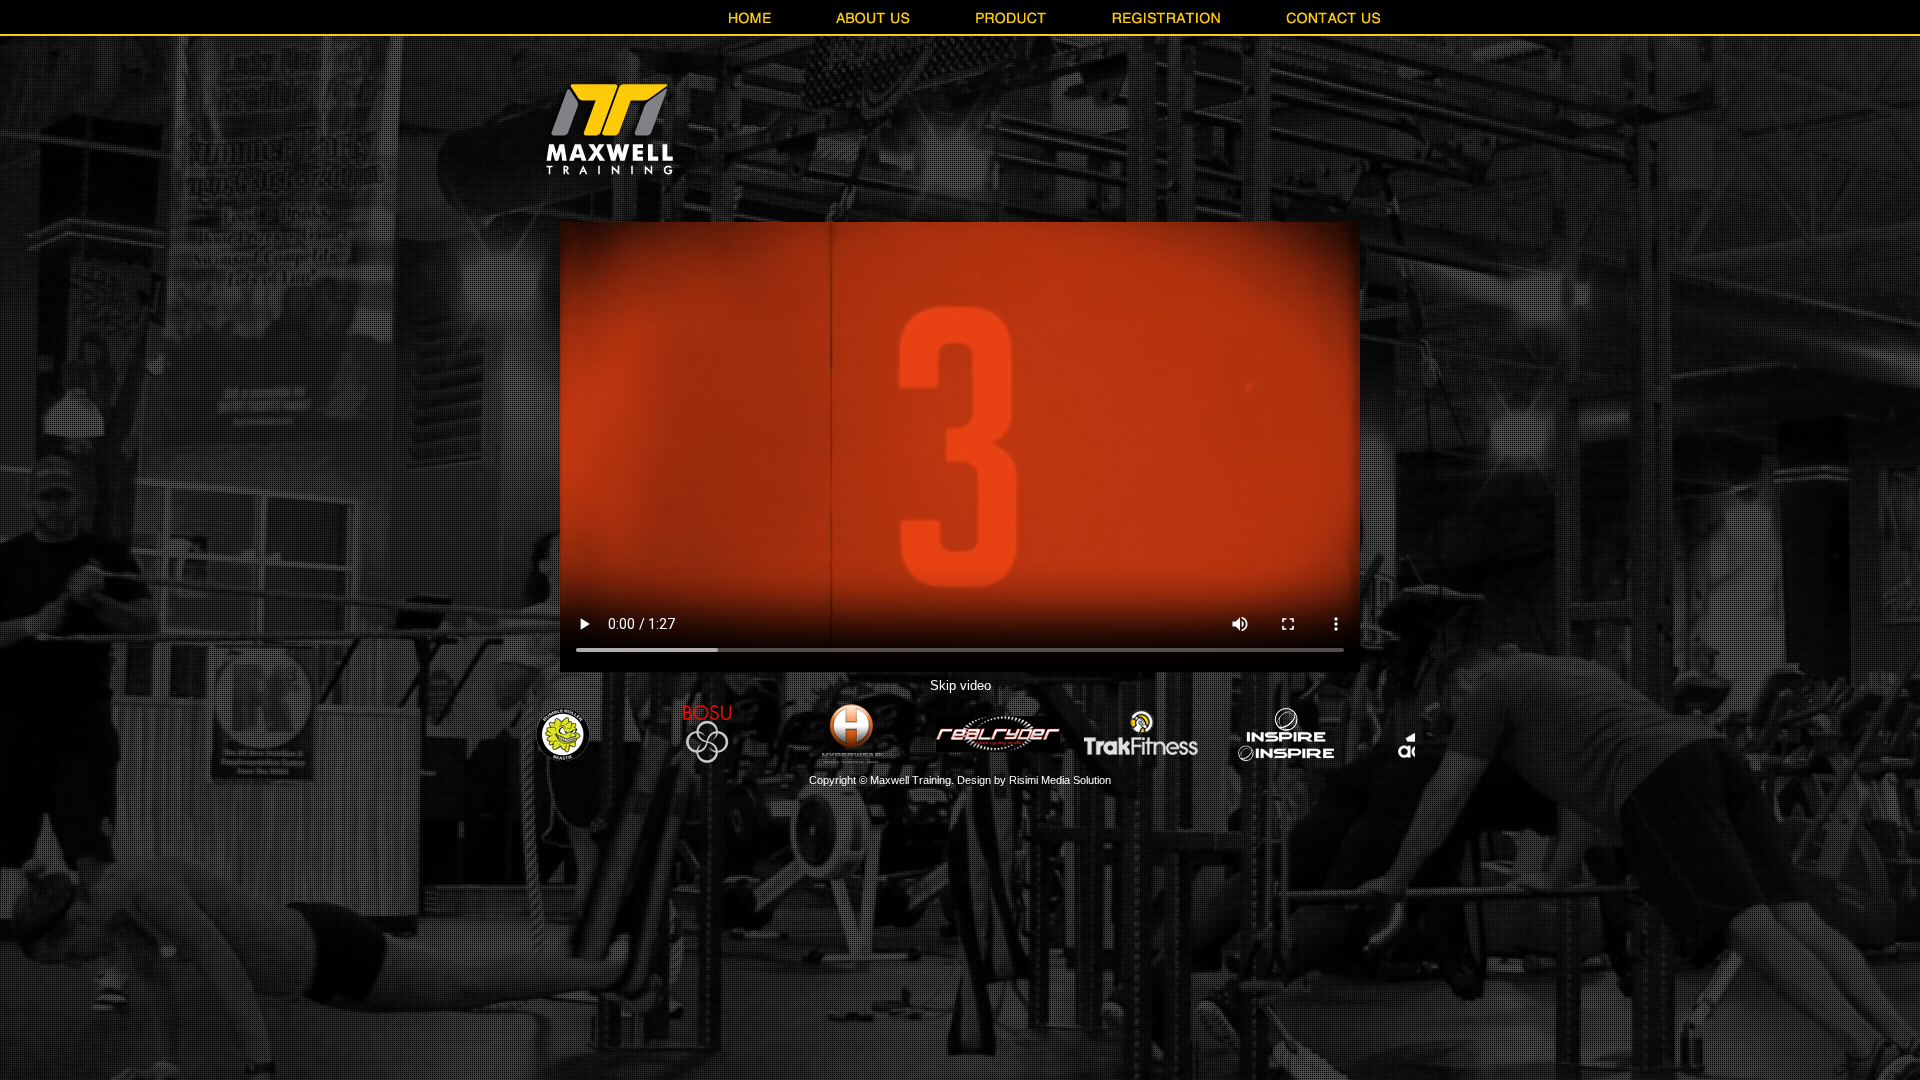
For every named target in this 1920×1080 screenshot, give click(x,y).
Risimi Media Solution (1060, 780)
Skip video (960, 685)
